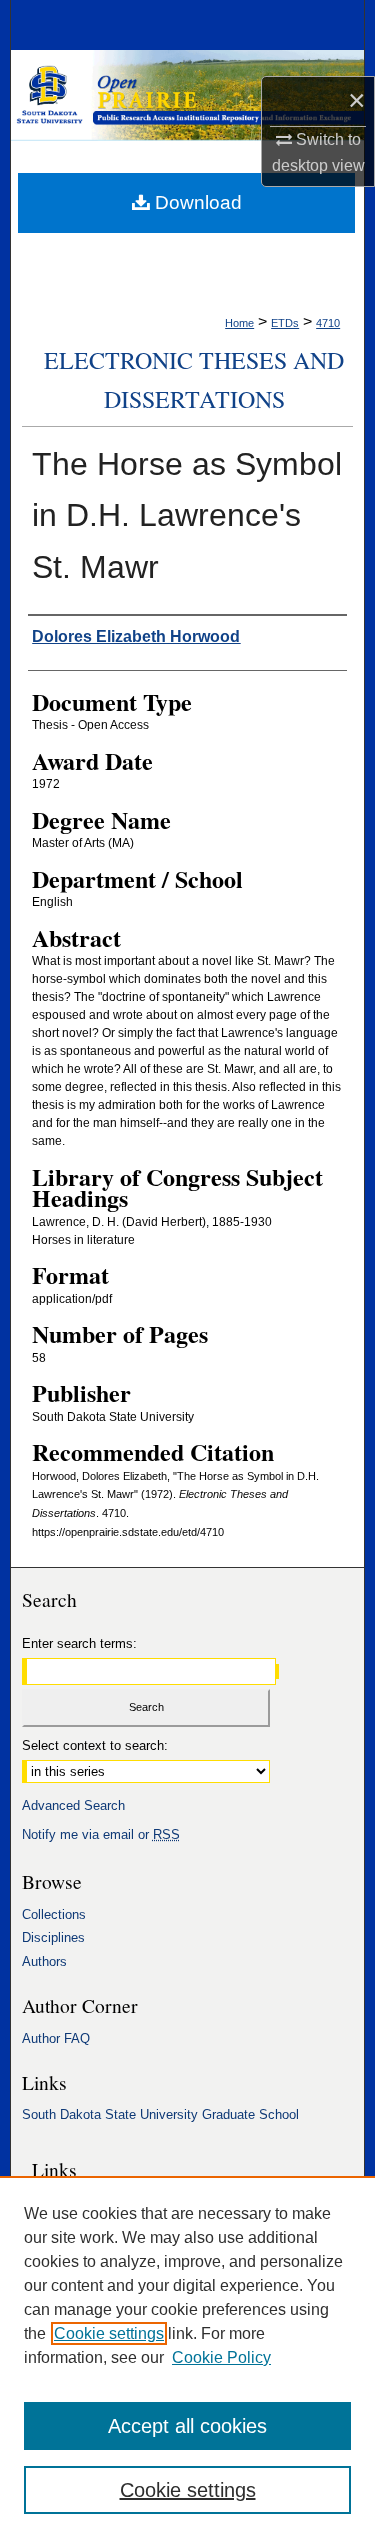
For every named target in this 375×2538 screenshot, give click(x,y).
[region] (187, 2357)
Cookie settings (109, 2333)
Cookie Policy (221, 2357)
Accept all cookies (187, 2426)
